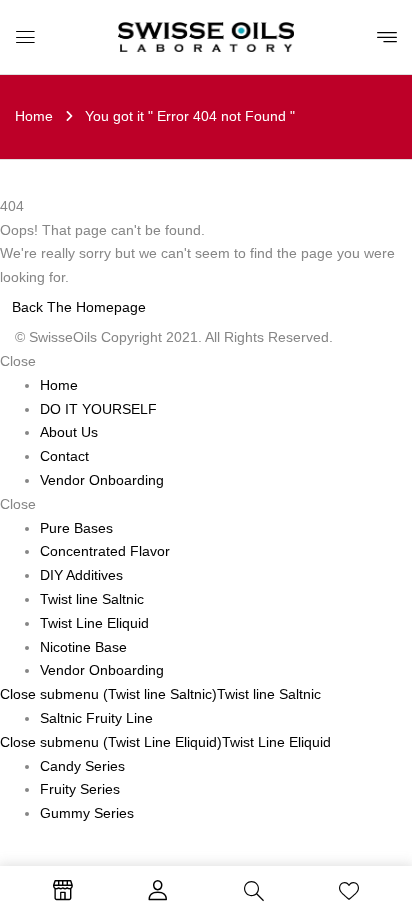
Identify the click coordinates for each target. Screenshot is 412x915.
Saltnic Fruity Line (96, 718)
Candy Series (82, 766)
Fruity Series (80, 789)
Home (34, 116)
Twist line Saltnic (269, 694)
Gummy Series (87, 813)
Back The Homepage (79, 307)
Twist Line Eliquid (276, 742)
